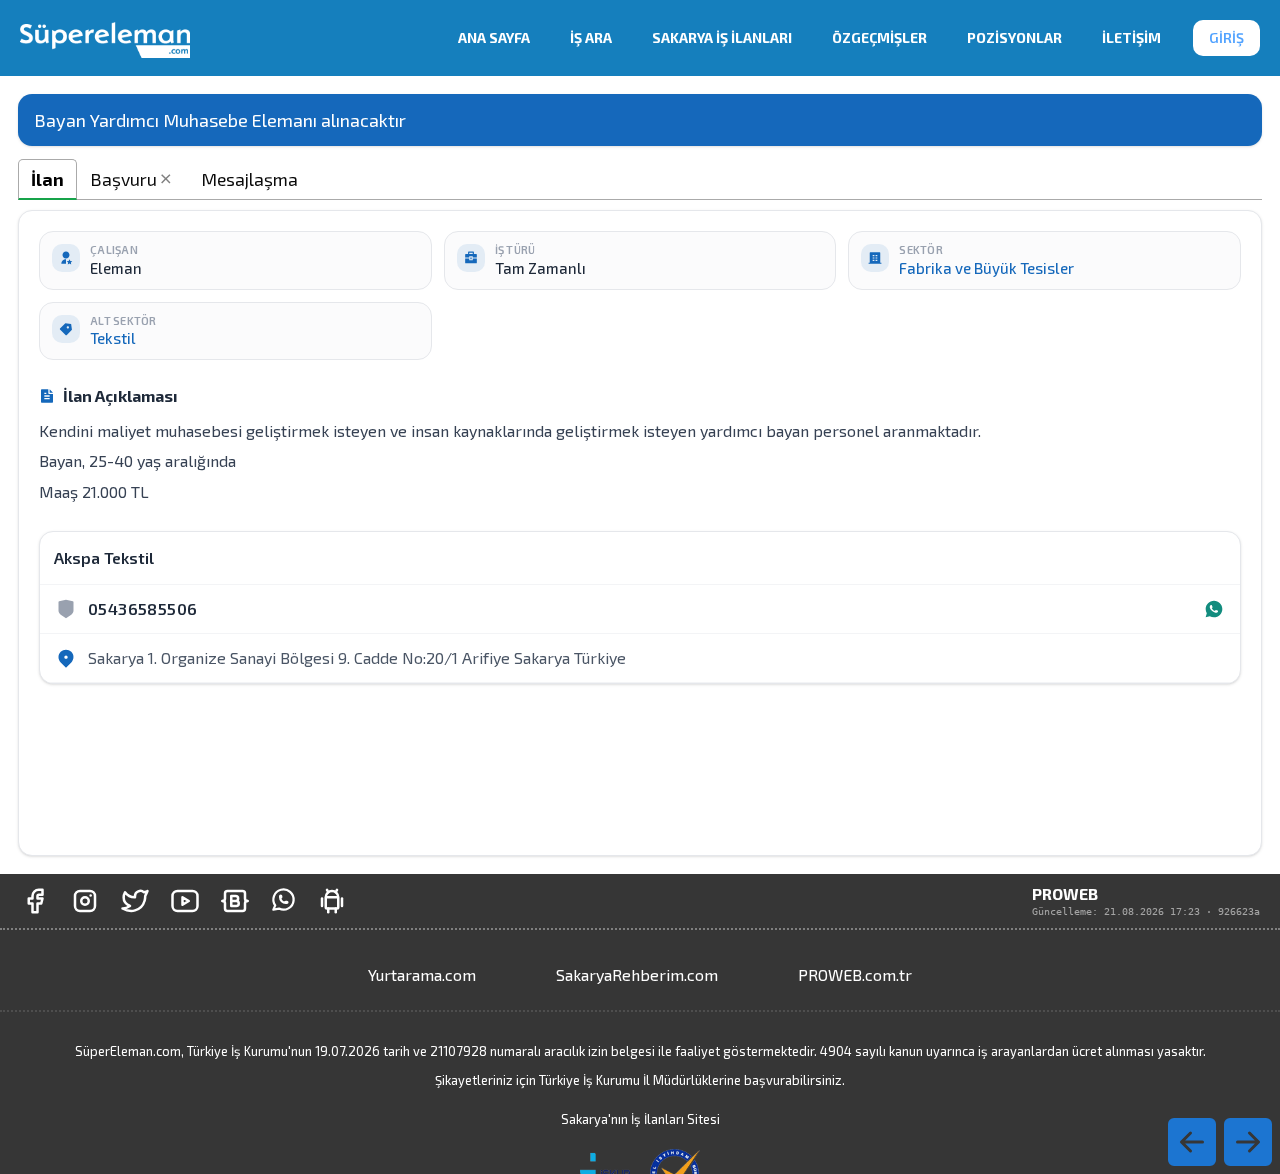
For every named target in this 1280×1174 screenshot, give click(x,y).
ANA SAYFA (494, 37)
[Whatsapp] (1214, 609)
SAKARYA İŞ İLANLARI (722, 37)
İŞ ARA (591, 37)
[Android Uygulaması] (332, 901)
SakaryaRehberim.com (637, 974)
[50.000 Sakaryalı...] (35, 901)
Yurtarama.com (422, 974)
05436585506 (142, 608)
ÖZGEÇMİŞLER (879, 37)
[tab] (47, 179)
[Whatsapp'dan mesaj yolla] (283, 901)
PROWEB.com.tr (855, 974)
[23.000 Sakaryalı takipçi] (85, 901)
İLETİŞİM (1131, 37)
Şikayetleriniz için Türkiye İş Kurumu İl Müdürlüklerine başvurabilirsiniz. (640, 1080)
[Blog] (235, 901)
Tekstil (113, 338)
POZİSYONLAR (1014, 37)
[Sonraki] (1192, 1142)
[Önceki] (1248, 1142)
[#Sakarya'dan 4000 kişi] (135, 901)
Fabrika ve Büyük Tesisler (986, 268)
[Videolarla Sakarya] (185, 901)
